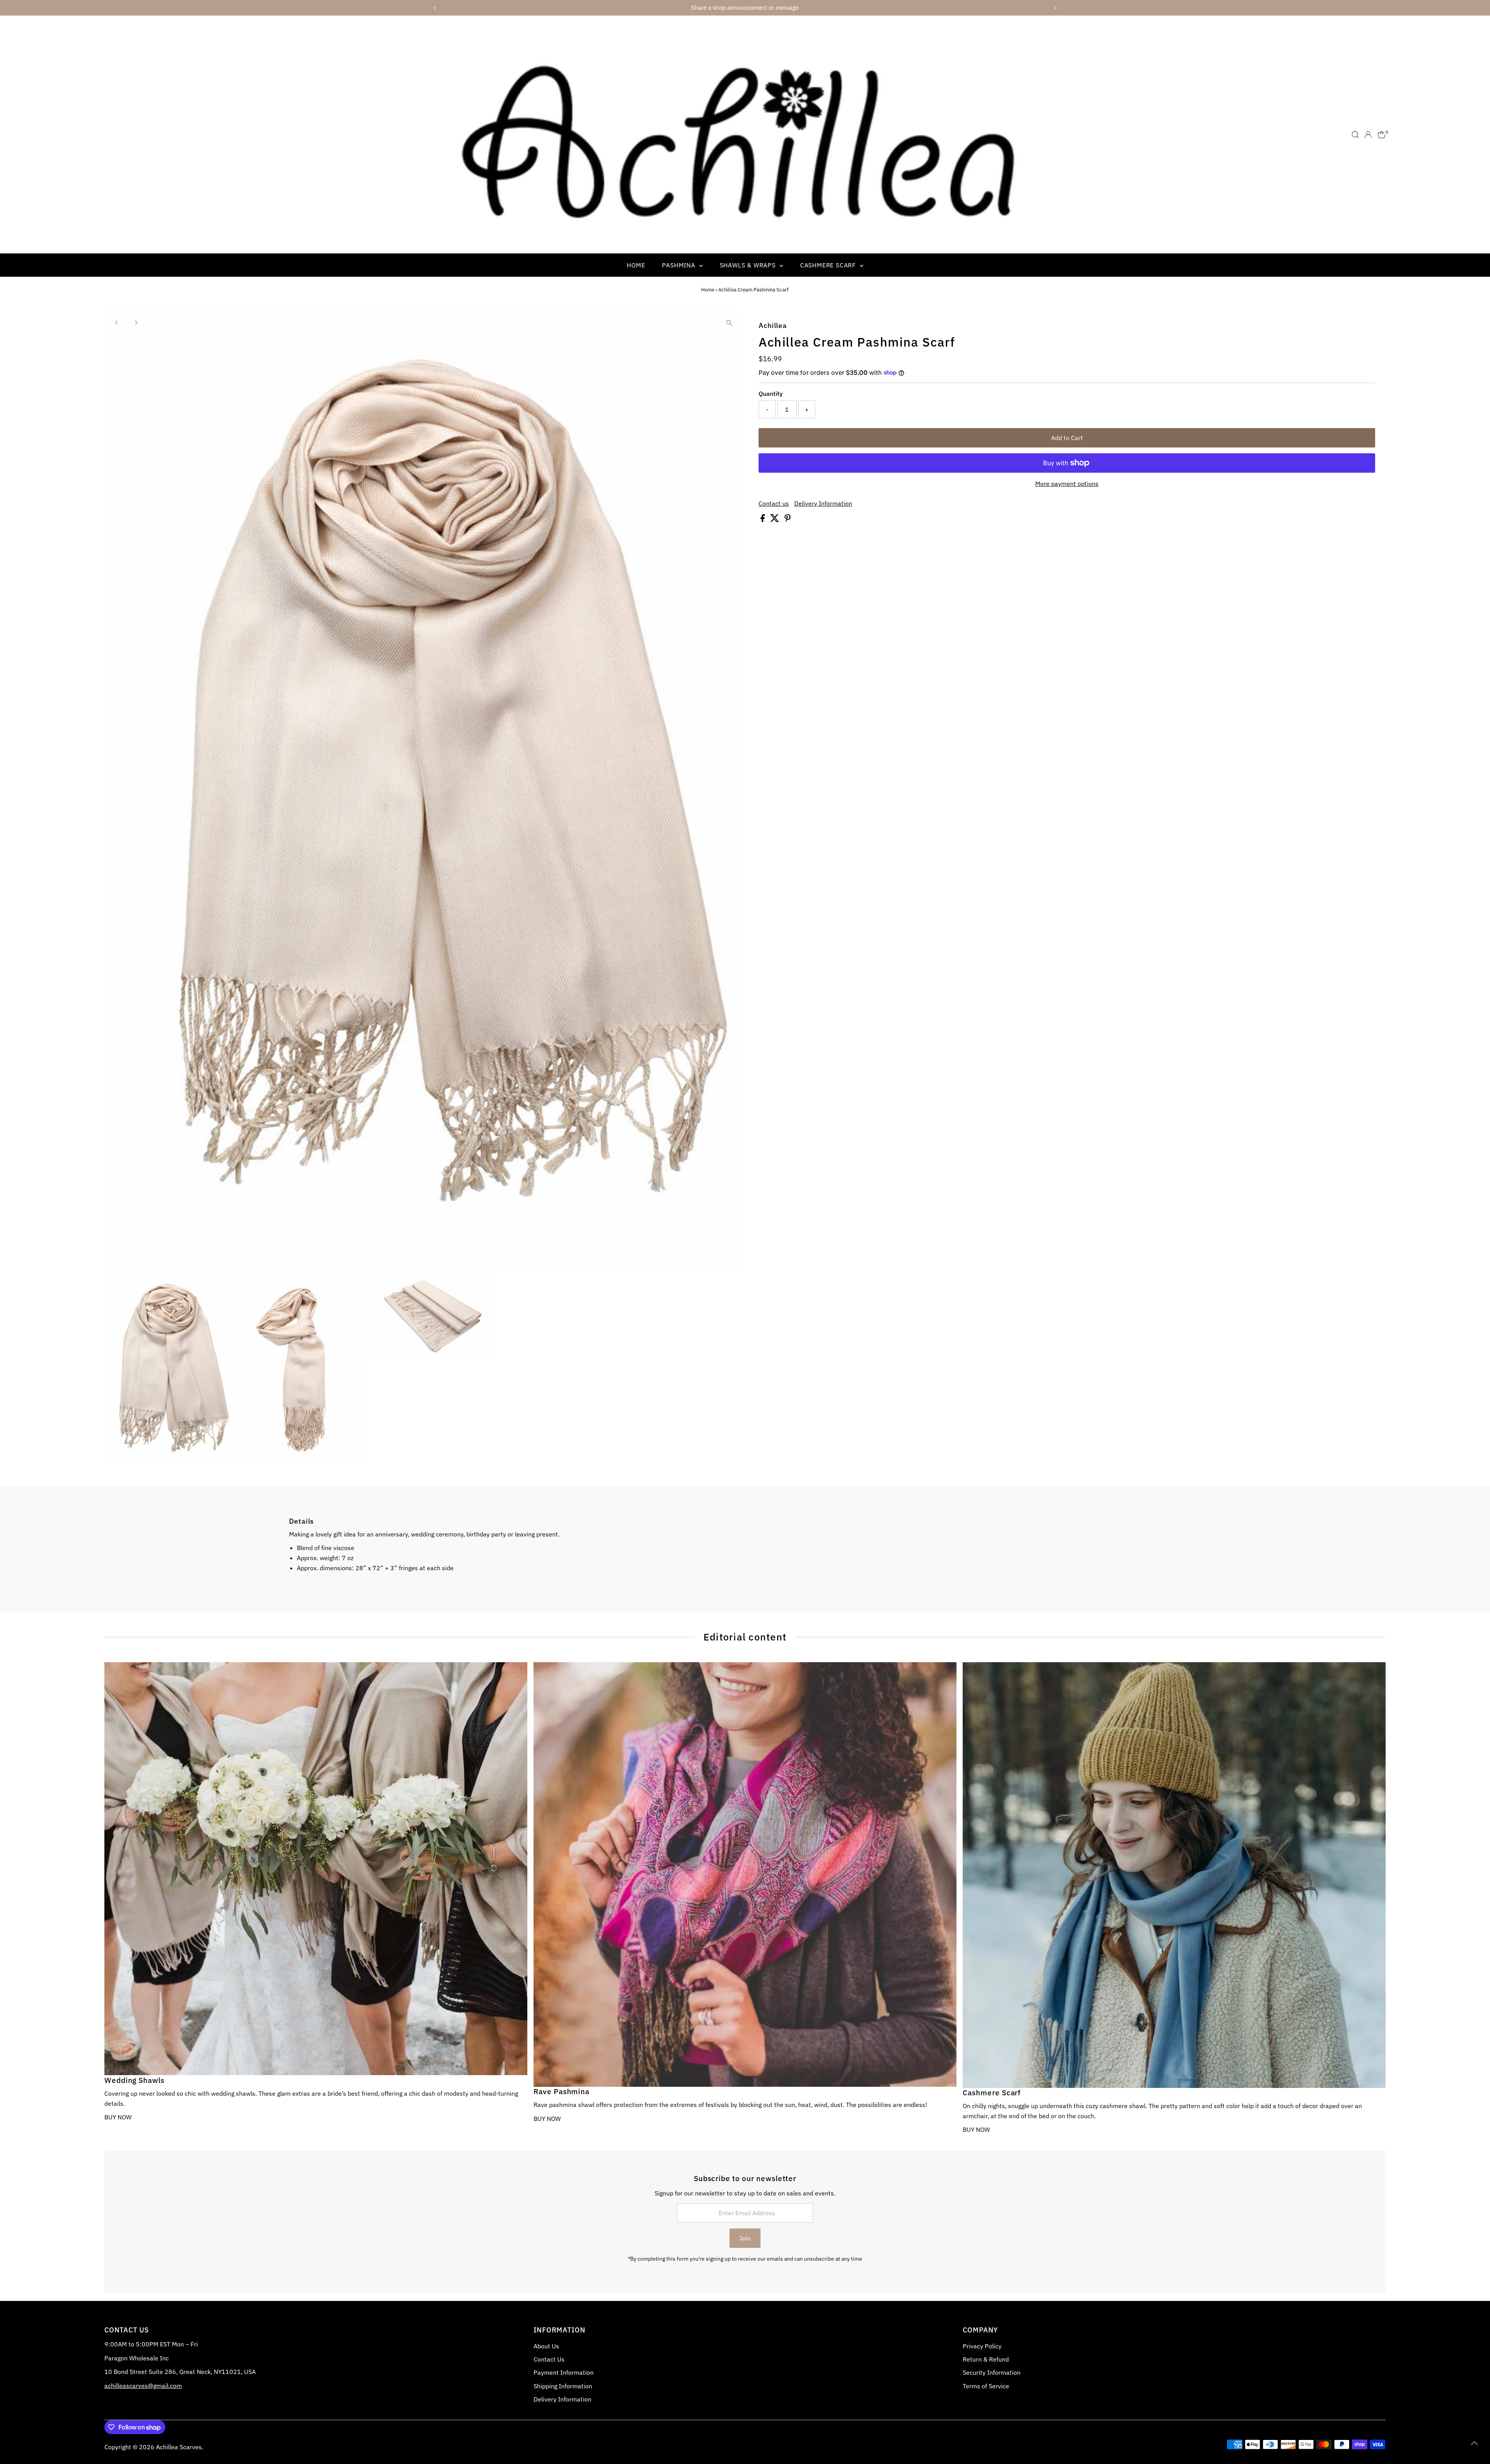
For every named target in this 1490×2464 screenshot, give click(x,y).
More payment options (1067, 484)
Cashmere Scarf (829, 265)
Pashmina (679, 265)
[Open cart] (1382, 135)
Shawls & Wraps (749, 265)
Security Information (992, 2372)
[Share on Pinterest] (788, 520)
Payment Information (564, 2372)
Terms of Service (986, 2386)
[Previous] (117, 323)
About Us (546, 2346)
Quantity (771, 394)
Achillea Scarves (179, 2447)
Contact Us (549, 2359)
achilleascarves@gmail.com (143, 2386)
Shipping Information (563, 2386)
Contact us (774, 503)
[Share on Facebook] (763, 520)
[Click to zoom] (729, 323)
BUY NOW (118, 2117)
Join (745, 2238)
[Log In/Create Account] (1368, 135)
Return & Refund (986, 2359)
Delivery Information (823, 503)
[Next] (136, 323)
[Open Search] (1355, 135)
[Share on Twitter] (775, 520)
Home (636, 265)
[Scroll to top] (1474, 2443)
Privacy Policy (982, 2346)
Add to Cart (1067, 438)
